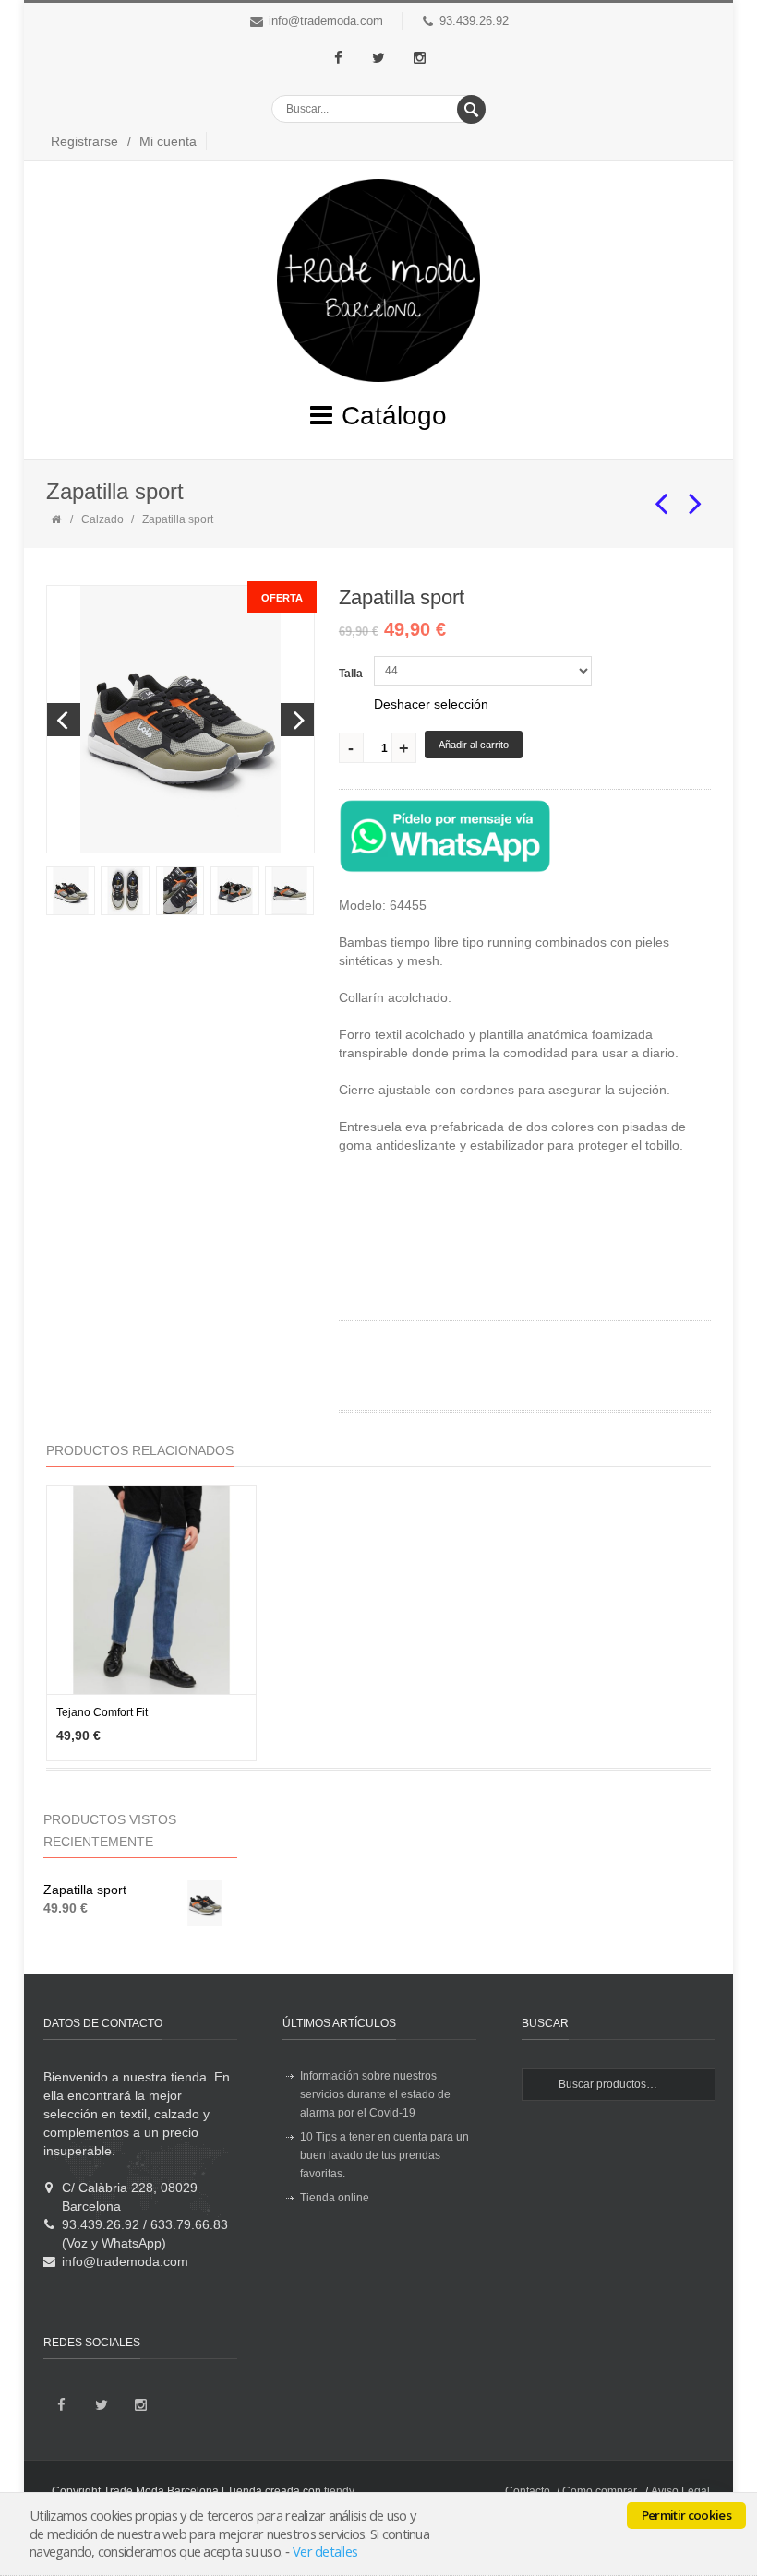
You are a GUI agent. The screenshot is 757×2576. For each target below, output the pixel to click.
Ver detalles (325, 2551)
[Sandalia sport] (696, 495)
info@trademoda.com (326, 21)
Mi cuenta (168, 141)
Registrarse (84, 141)
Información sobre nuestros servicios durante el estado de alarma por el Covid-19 (375, 2094)
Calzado (102, 519)
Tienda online (335, 2198)
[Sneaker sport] (662, 495)
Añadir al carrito (474, 745)
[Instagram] (419, 58)
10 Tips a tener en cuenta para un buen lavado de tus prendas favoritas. (385, 2155)
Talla (351, 674)
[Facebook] (338, 58)
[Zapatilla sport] (70, 891)
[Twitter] (378, 58)
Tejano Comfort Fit (102, 1712)
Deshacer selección (431, 704)
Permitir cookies (686, 2515)
